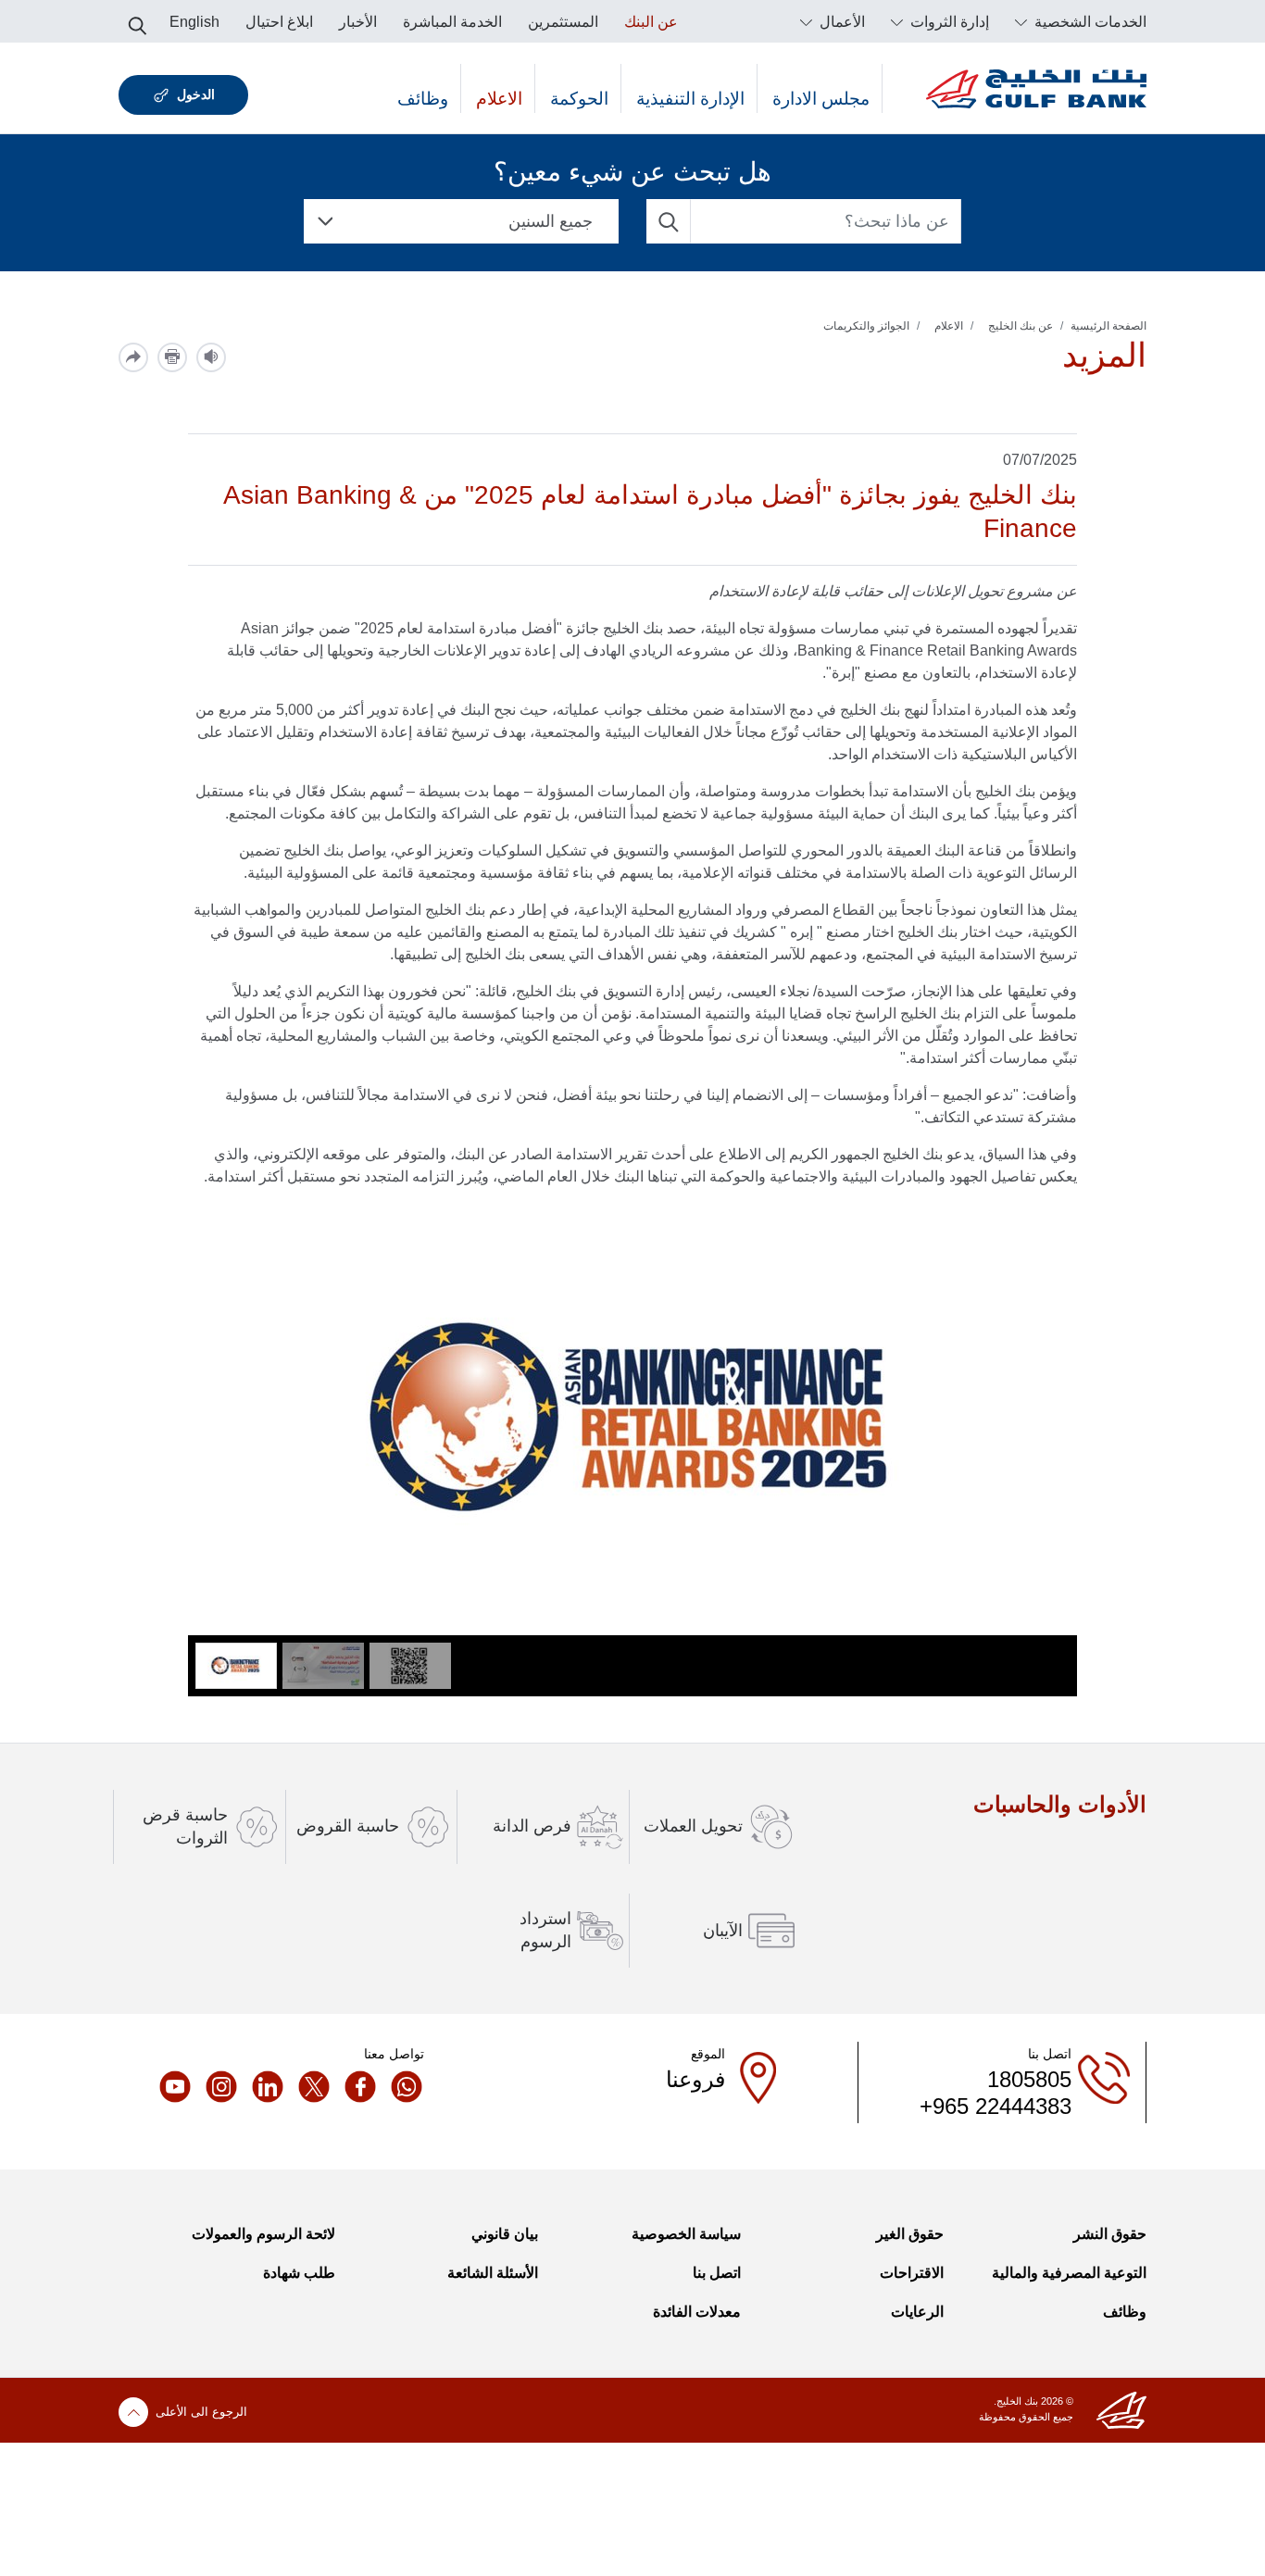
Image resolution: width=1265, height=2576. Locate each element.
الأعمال (840, 22)
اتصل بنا (717, 2273)
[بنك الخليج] (1036, 88)
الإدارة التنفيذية (690, 99)
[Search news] (669, 221)
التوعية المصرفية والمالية (1069, 2273)
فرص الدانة (532, 1826)
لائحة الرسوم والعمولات (263, 2234)
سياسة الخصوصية (686, 2234)
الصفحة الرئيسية (1108, 326)
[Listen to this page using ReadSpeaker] (211, 357)
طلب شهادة (299, 2273)
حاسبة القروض (348, 1826)
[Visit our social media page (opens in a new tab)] (401, 2086)
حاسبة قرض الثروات (185, 1826)
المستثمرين (563, 22)
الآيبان (723, 1931)
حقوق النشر (1110, 2234)
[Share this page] (133, 357)
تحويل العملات (693, 1826)
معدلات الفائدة (697, 2312)
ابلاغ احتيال (279, 22)
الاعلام (499, 99)
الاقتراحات (912, 2273)
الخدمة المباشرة (452, 22)
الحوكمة (579, 99)
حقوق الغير (910, 2234)
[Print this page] (172, 357)
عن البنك (651, 22)
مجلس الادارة (821, 99)
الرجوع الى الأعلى (201, 2412)
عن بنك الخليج (1021, 326)
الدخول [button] (196, 94)
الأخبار (358, 22)
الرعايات (917, 2312)
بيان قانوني (505, 2234)
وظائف (423, 99)
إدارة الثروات (948, 22)
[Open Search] (138, 20)
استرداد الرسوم (545, 1930)
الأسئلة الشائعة (493, 2273)
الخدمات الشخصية (1089, 22)
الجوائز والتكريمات (866, 326)
